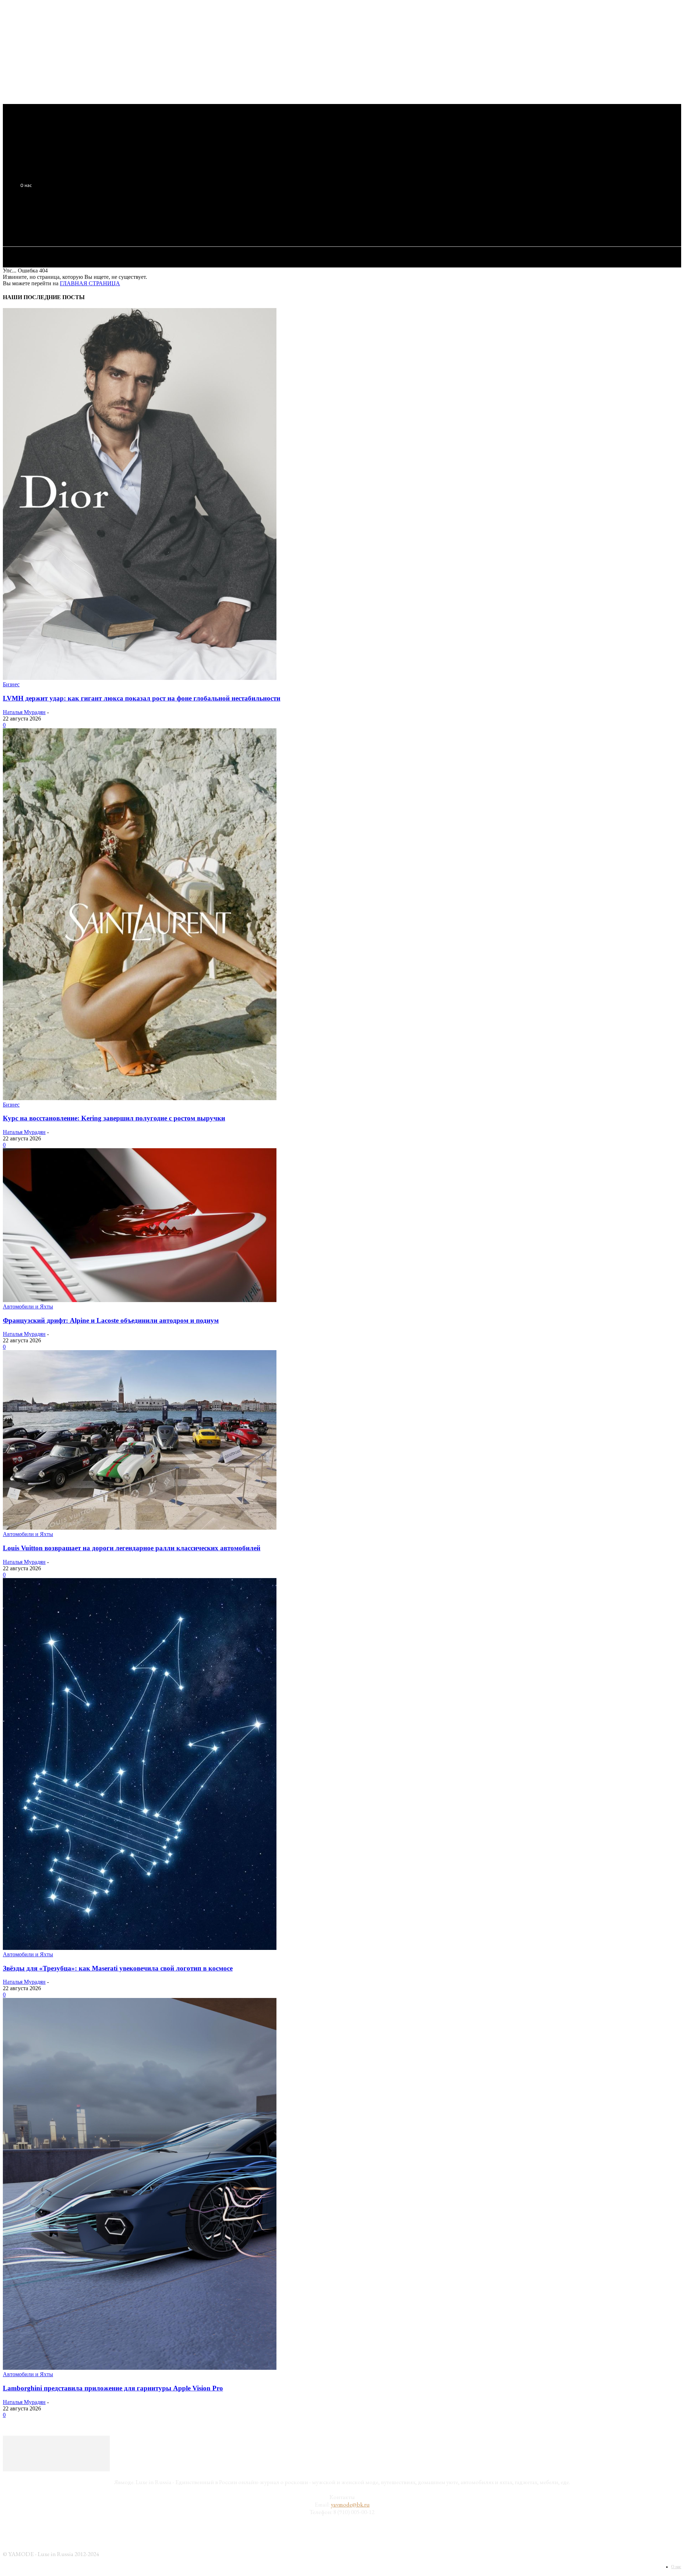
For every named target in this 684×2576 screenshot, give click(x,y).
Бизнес (11, 684)
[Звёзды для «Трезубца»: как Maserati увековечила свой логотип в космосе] (140, 1948)
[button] (133, 220)
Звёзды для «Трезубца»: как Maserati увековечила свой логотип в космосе (118, 1968)
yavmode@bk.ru (350, 2504)
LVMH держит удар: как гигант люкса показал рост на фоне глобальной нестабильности (142, 698)
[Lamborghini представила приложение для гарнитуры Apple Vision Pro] (140, 2368)
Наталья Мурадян (24, 712)
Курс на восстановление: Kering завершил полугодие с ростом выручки (114, 1118)
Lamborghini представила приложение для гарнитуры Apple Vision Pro (113, 2388)
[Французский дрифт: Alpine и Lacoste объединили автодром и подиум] (140, 1300)
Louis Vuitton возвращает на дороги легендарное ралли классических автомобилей (132, 1548)
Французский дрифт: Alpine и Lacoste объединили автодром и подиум (111, 1320)
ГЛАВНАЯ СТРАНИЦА (90, 283)
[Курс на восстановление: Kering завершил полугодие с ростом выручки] (140, 1098)
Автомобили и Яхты (28, 1307)
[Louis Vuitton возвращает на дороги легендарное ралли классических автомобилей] (140, 1528)
